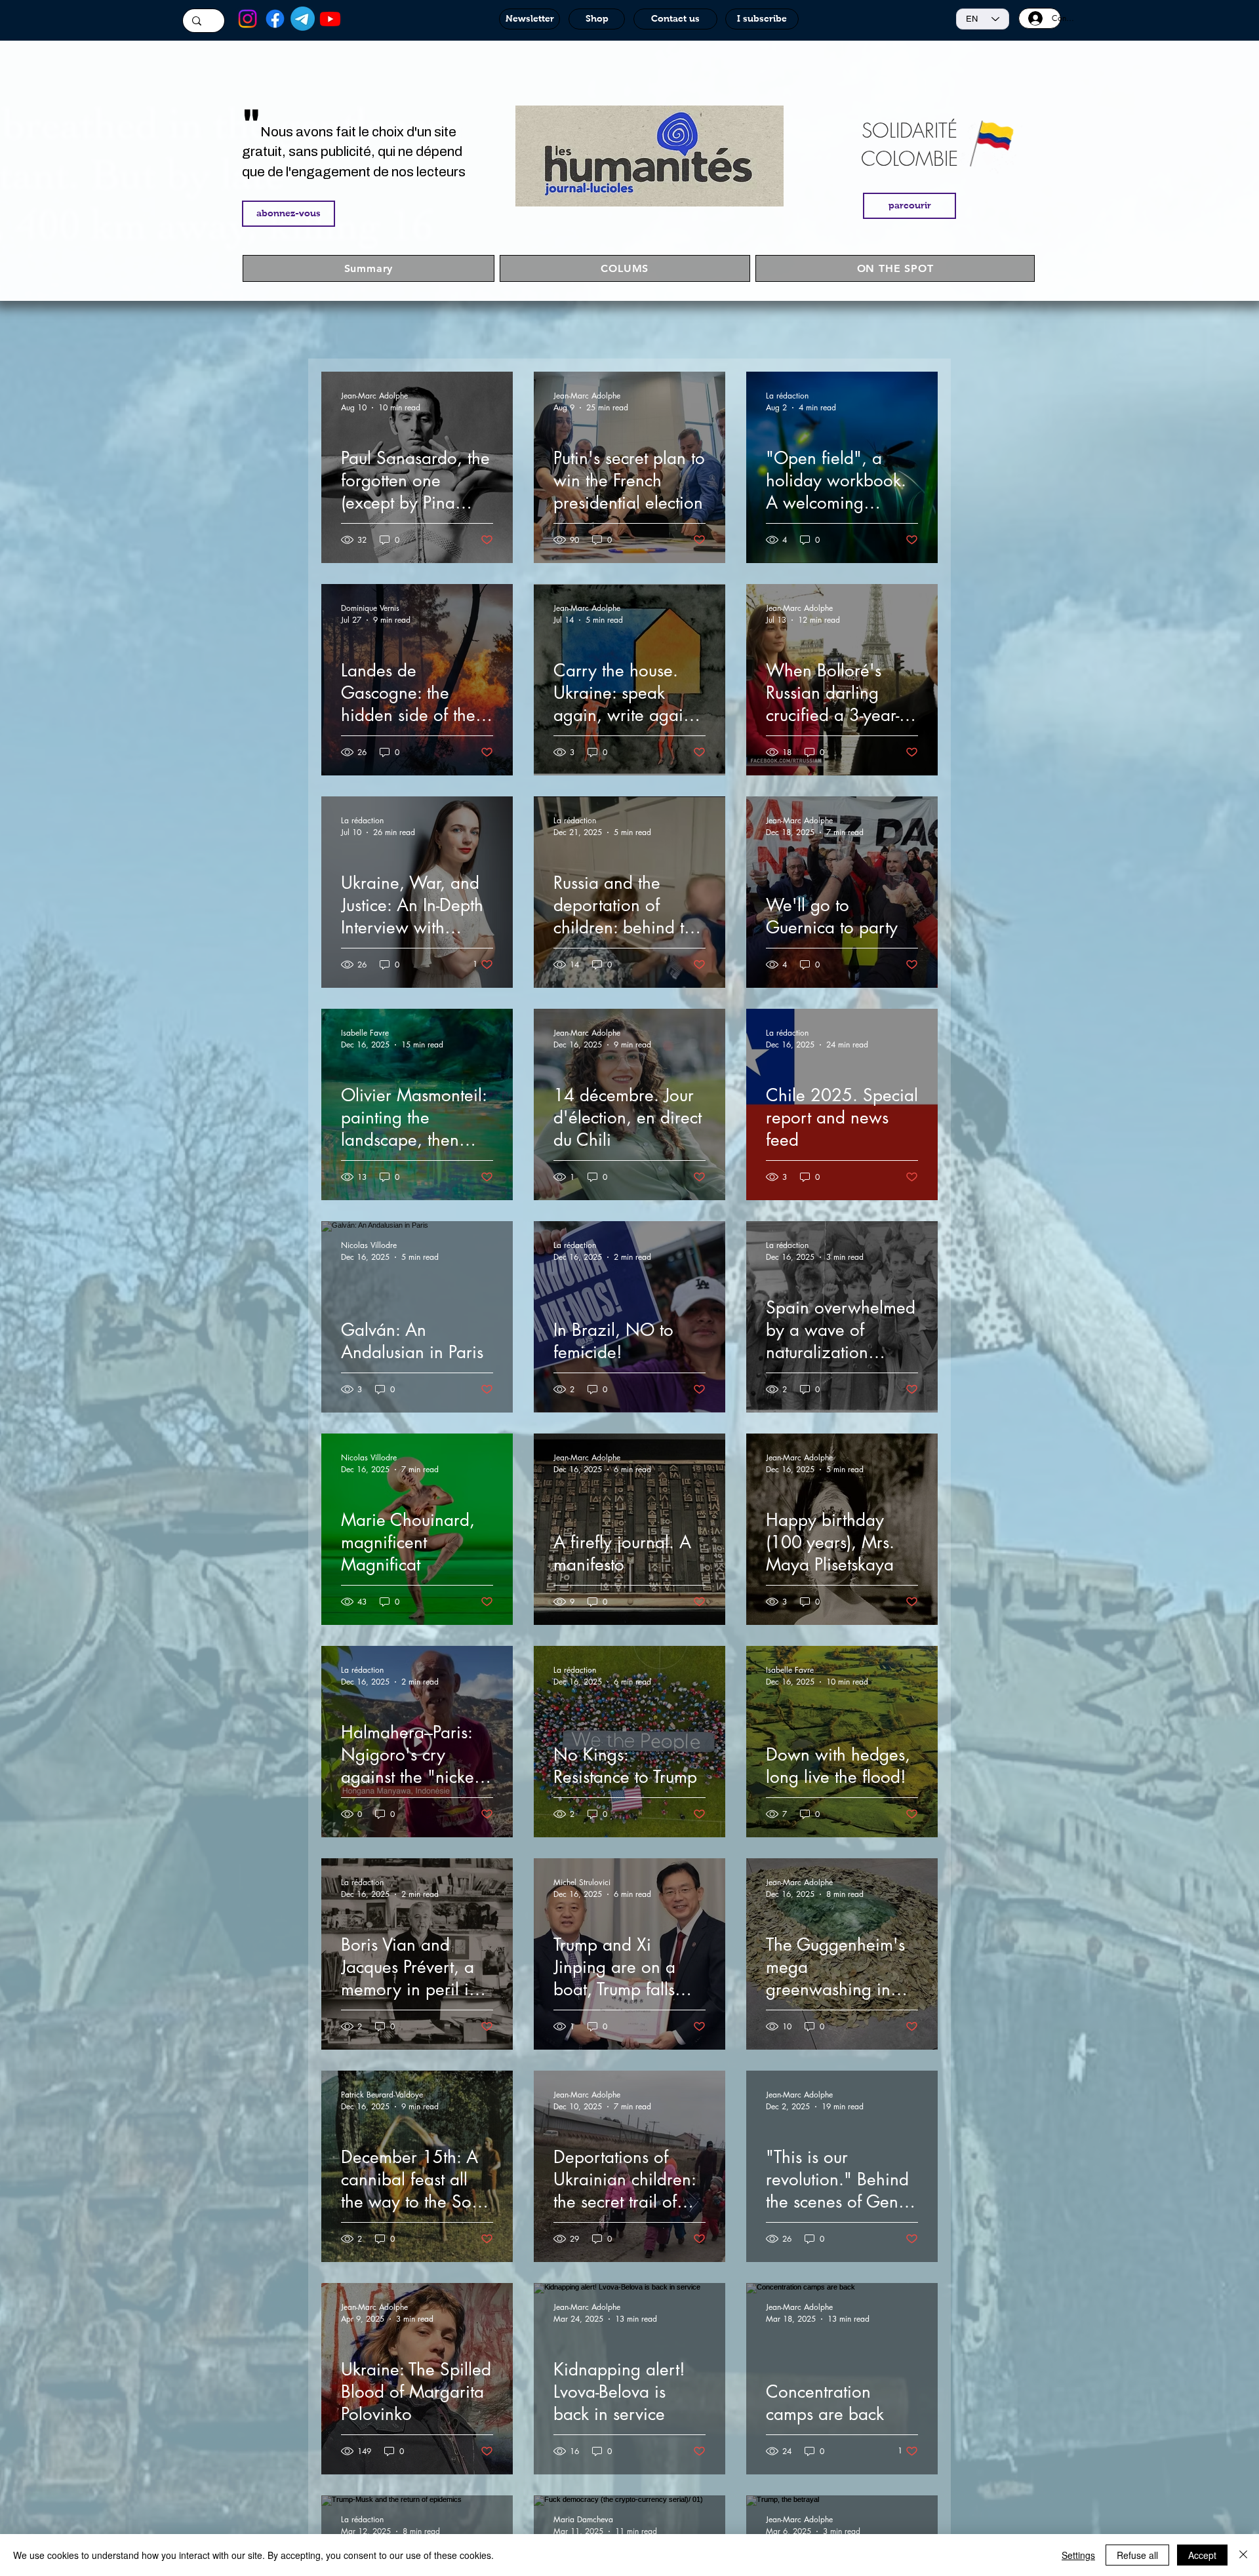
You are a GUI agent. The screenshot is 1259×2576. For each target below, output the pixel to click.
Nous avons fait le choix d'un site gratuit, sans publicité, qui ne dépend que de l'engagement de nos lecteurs (354, 152)
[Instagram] (248, 19)
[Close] (1243, 2555)
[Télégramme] (303, 19)
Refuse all (1137, 2555)
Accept (1202, 2555)
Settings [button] (1078, 2555)
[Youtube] (330, 19)
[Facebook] (275, 19)
